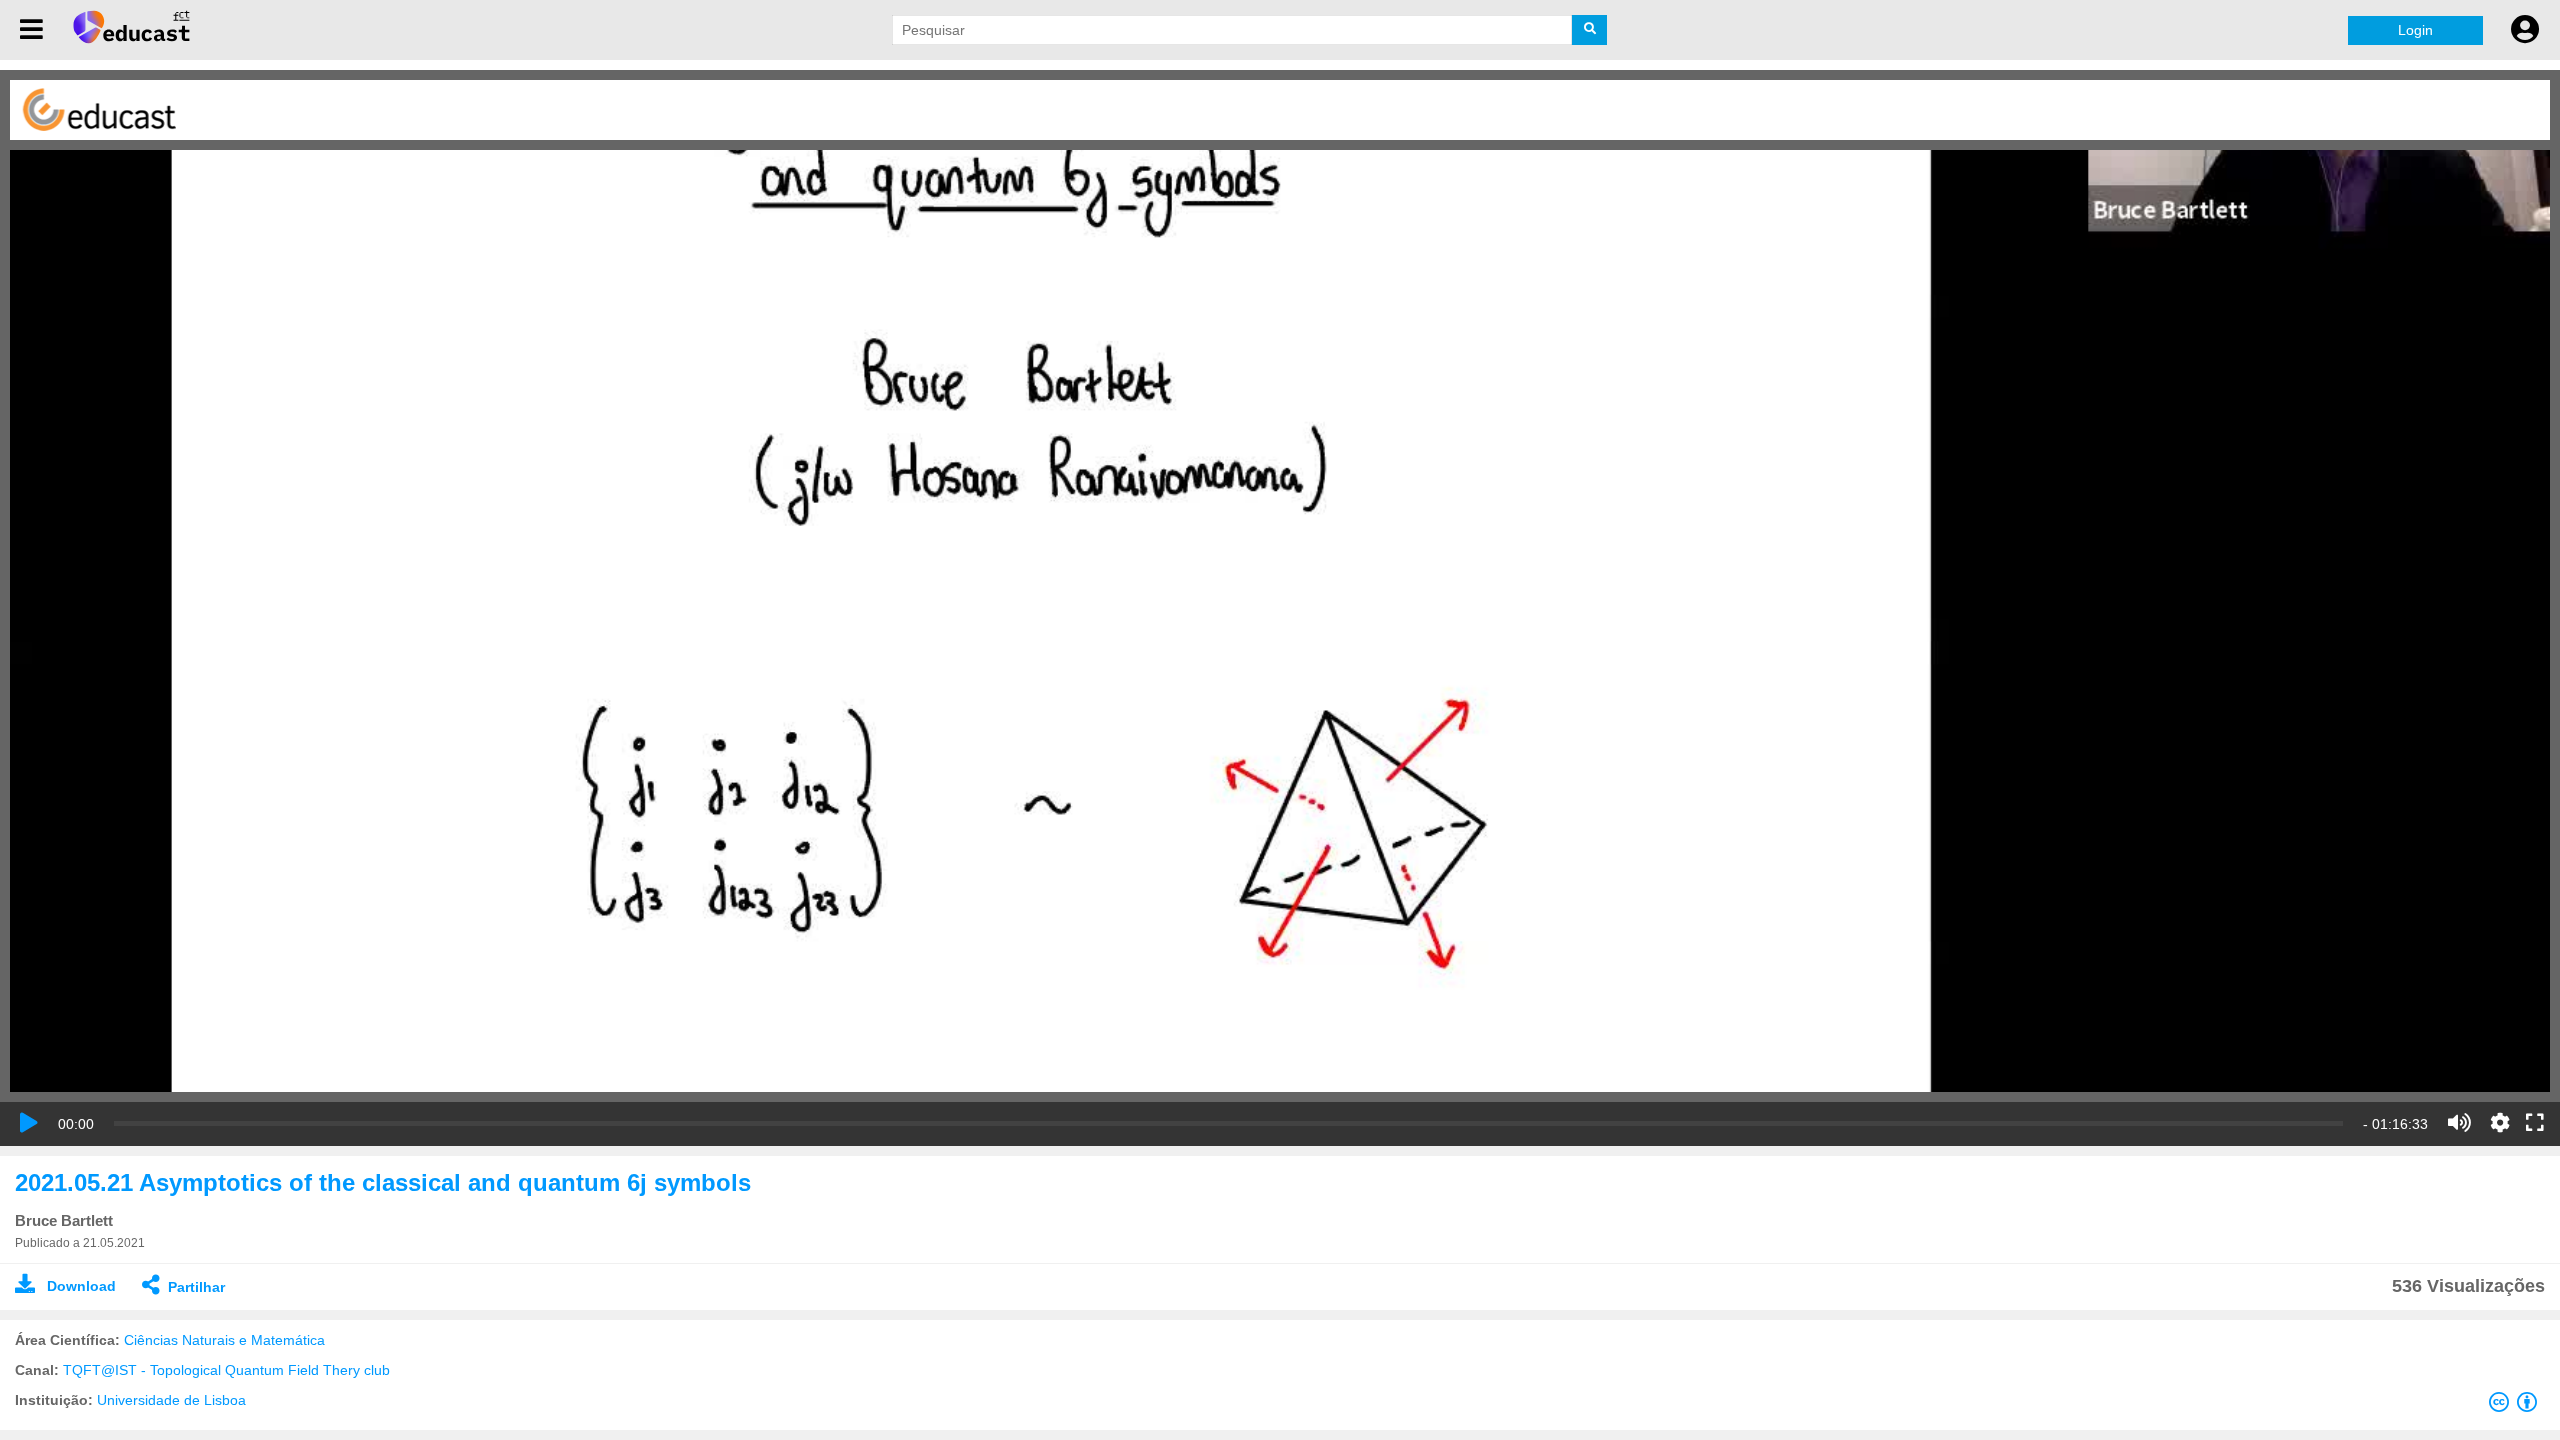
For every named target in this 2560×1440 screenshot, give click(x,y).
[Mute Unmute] (2459, 1123)
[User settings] (2525, 30)
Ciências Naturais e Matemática (224, 1340)
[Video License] (2517, 1406)
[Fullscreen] (2535, 1124)
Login (2415, 30)
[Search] (1589, 30)
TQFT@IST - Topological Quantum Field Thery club (226, 1370)
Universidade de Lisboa (171, 1400)
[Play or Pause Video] (29, 1123)
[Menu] (31, 30)
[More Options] (2500, 1123)
